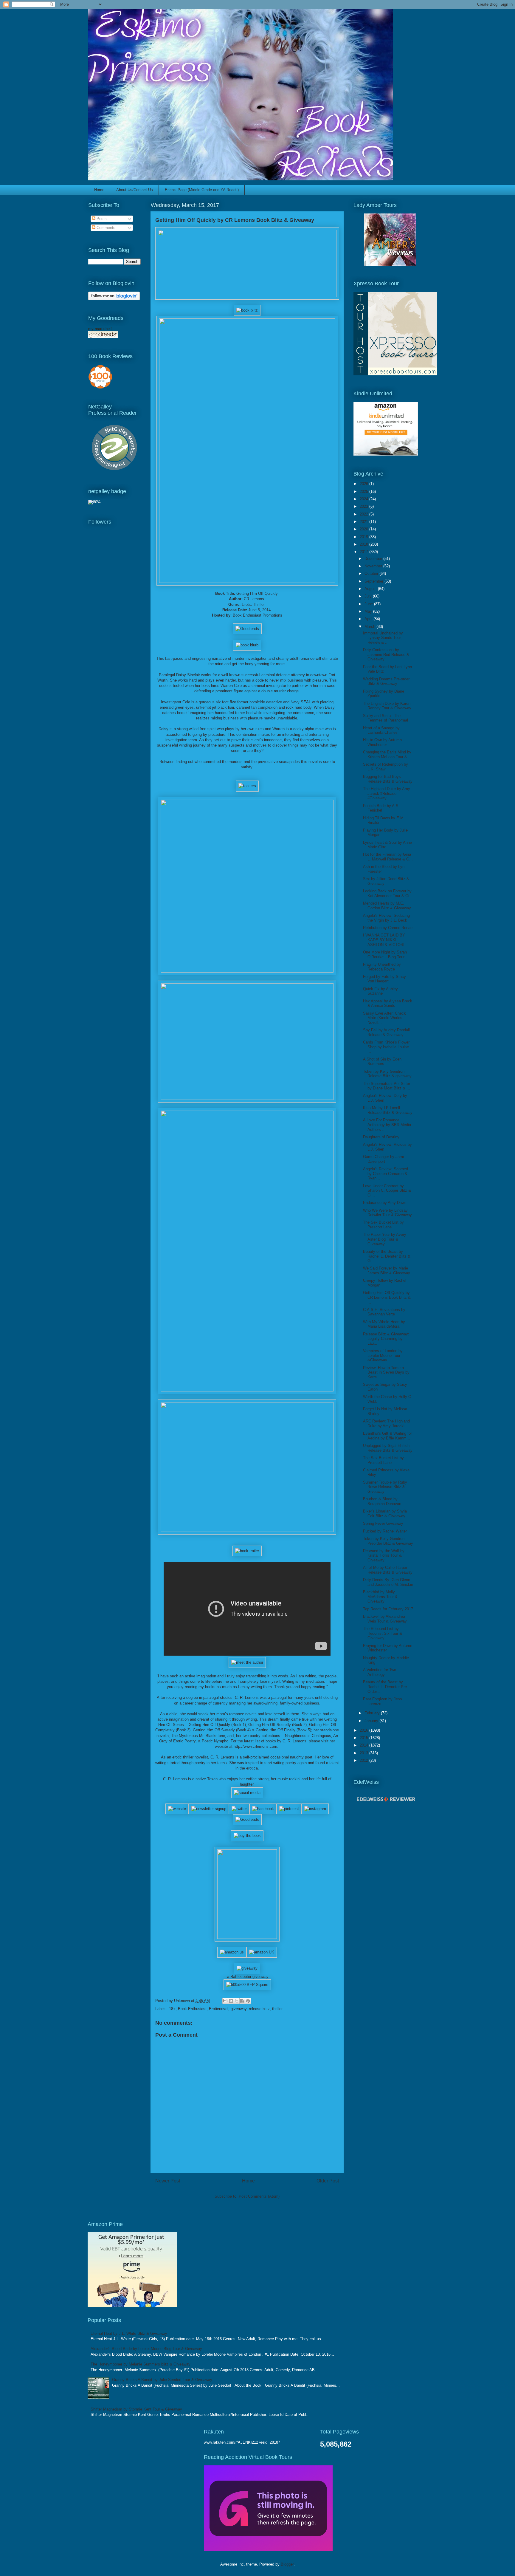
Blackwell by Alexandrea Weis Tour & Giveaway (385, 1619)
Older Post (328, 2181)
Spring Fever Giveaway (383, 1523)
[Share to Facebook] (242, 2001)
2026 (364, 484)
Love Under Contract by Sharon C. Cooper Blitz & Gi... (387, 1191)
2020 (364, 529)
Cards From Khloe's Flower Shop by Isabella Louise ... (386, 1047)
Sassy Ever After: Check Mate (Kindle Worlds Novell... (384, 1018)
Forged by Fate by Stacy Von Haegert (384, 979)
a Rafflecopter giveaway (248, 1977)
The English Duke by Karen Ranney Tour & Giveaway (387, 706)
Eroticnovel (219, 2009)
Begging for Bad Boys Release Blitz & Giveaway (388, 779)
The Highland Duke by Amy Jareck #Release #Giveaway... (387, 793)
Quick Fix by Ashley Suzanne (380, 991)
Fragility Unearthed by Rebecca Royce (382, 967)
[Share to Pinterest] (248, 2001)
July (369, 596)
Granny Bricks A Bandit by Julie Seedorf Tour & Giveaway (162, 2380)
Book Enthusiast (192, 2009)
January (372, 1721)
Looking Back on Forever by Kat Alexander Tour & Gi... (388, 893)
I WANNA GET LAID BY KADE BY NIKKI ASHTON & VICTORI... (386, 940)
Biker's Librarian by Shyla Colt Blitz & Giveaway (385, 1514)
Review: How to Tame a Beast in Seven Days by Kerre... (386, 1372)
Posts (101, 219)
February (373, 1713)
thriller (277, 2009)
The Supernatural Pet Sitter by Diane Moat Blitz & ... (387, 1086)
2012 (364, 1760)
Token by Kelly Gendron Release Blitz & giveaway (387, 1074)
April (369, 619)
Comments (105, 228)
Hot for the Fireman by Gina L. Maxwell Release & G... (388, 857)
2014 (364, 1745)
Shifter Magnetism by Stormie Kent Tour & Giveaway (136, 2409)
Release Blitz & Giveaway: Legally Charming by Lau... (386, 1339)
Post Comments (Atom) (259, 2196)
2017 (364, 552)
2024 (364, 499)
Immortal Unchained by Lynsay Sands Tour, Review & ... (383, 638)
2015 (364, 1738)
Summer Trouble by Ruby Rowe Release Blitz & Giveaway (385, 1487)
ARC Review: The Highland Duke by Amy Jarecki (386, 1424)
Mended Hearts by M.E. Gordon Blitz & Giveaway (387, 906)
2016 (364, 1730)
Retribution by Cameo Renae (388, 928)
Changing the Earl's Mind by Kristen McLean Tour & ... (387, 754)
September (374, 581)
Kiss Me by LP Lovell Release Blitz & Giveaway (388, 1110)
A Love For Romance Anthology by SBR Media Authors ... (387, 1125)
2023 (364, 506)
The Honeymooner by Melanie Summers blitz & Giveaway (141, 2364)
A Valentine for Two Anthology (380, 1672)
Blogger (287, 2564)
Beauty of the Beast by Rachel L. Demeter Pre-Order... (386, 1687)
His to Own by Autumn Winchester (382, 742)
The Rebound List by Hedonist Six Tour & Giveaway (383, 1633)
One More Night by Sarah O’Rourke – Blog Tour (385, 955)
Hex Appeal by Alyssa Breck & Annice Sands (388, 1003)
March (370, 627)
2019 (364, 537)
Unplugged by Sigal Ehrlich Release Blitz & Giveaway (388, 1448)
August (371, 589)
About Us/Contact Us (135, 190)
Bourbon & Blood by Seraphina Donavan (382, 1501)
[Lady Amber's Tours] (390, 264)
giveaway (239, 2009)
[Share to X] (237, 2001)
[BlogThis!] (231, 2001)
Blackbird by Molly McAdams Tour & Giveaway (380, 1597)
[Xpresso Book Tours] (395, 374)
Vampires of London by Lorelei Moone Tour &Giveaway (383, 1355)
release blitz (259, 2009)
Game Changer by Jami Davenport (383, 1159)
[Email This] (225, 2001)
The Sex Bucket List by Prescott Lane (383, 1225)
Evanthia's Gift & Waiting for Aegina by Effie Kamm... (387, 1436)
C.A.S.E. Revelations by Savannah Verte (384, 1312)
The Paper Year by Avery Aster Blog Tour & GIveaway (385, 1239)
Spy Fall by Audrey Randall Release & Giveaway (386, 1032)
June (369, 604)
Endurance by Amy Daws (385, 1203)
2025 (364, 491)
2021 (364, 522)
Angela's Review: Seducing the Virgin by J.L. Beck (386, 918)
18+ (172, 2009)
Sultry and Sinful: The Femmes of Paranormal (386, 718)
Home (99, 190)
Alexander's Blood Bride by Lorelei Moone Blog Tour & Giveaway (146, 2349)
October (372, 573)
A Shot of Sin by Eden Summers (382, 1062)
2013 (364, 1753)
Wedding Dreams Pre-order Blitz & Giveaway (386, 681)
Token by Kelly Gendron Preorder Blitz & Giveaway (388, 1541)
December (374, 559)
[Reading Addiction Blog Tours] (268, 2550)
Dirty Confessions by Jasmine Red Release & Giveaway (386, 654)
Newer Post (168, 2181)
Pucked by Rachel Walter (385, 1531)
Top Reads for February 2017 (388, 1609)
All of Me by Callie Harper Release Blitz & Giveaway (388, 1570)
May (369, 611)
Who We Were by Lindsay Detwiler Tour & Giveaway (387, 1213)
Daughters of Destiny (381, 1137)
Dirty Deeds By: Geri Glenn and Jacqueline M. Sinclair (388, 1582)
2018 (364, 544)
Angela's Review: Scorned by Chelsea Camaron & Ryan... (386, 1174)
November (374, 566)
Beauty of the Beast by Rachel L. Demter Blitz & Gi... (387, 1256)
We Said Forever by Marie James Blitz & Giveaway (387, 1271)
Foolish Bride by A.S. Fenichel (381, 808)
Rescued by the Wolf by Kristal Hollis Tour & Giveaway (384, 1555)
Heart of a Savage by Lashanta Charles (381, 730)
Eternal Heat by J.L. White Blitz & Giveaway (129, 2333)
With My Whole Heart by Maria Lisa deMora (384, 1324)
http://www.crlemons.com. (256, 1746)
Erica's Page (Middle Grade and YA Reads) (202, 190)
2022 (364, 514)
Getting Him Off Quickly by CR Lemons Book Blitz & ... (387, 1297)
